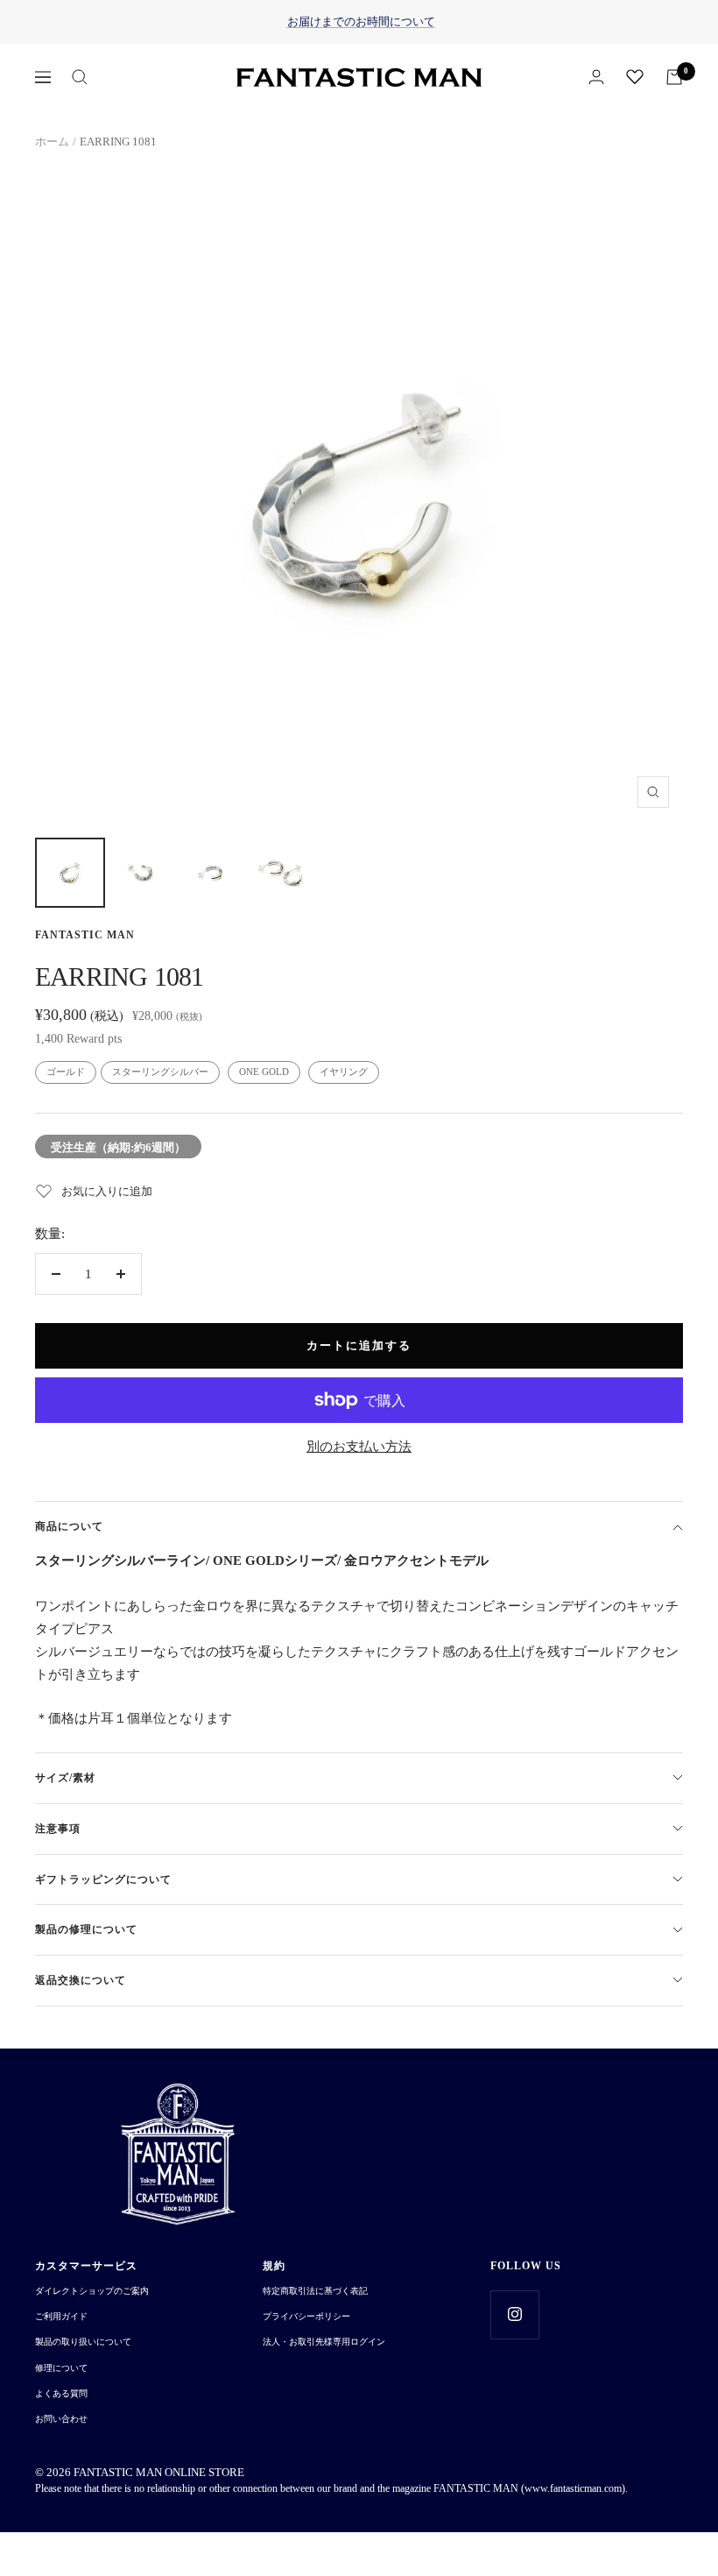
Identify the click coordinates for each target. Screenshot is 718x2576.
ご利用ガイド (61, 2316)
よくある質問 (61, 2393)
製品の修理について (86, 1929)
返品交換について (81, 1980)
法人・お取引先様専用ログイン (324, 2342)
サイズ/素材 (65, 1778)
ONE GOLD (264, 1072)
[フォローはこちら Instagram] (514, 2314)
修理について (61, 2368)
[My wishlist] (635, 76)
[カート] (674, 77)
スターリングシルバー (160, 1072)
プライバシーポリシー (306, 2316)
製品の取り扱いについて (83, 2342)
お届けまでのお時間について (361, 21)
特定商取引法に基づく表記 (315, 2291)
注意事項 (58, 1829)
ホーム (52, 142)
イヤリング (344, 1072)
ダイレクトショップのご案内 (92, 2291)
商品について (69, 1526)
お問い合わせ (61, 2419)
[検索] (80, 77)
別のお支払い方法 (359, 1447)
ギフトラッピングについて (103, 1879)
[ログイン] (596, 77)
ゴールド (66, 1072)
